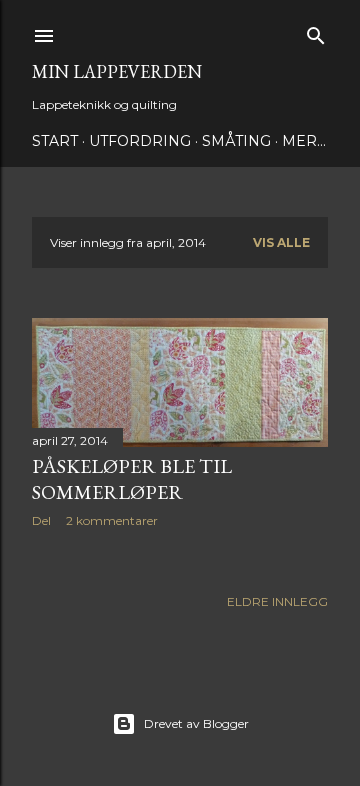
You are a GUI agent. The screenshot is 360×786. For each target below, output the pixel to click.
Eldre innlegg (277, 601)
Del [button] (41, 520)
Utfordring (140, 141)
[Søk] (316, 31)
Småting (236, 141)
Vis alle (281, 242)
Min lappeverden (117, 71)
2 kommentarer (112, 520)
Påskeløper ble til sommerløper (132, 479)
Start (55, 141)
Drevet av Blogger (196, 723)
